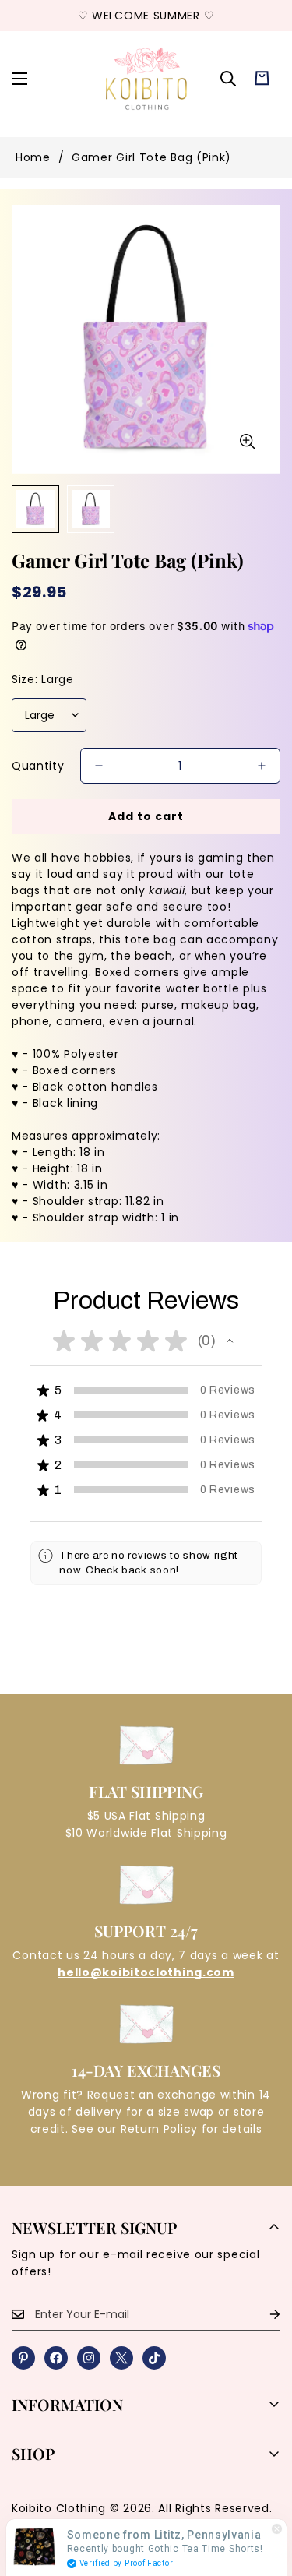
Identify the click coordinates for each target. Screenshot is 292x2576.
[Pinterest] (23, 2358)
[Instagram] (89, 2358)
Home (33, 157)
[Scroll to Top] (264, 2493)
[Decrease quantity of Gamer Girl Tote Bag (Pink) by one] (99, 766)
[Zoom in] (247, 442)
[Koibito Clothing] (146, 78)
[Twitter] (121, 2358)
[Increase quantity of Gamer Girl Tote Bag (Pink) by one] (262, 766)
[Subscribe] (262, 2315)
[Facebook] (56, 2358)
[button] (262, 78)
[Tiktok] (154, 2358)
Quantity (38, 766)
